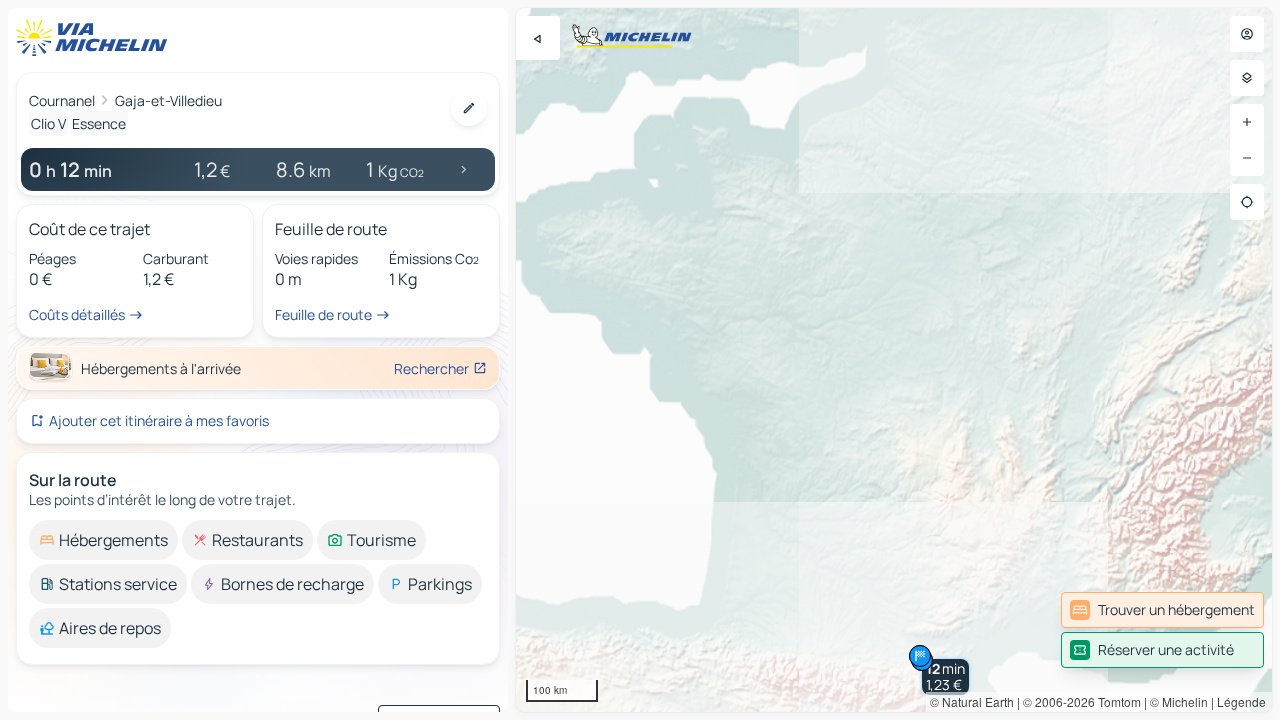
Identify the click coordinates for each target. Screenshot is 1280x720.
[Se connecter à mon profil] (1247, 34)
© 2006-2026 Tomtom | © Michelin (1115, 701)
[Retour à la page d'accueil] (96, 38)
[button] (945, 677)
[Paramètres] (1247, 78)
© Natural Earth (972, 701)
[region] (894, 360)
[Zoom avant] (1247, 122)
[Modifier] (469, 108)
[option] (103, 540)
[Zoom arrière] (1247, 158)
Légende (1241, 701)
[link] (1162, 610)
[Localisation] (1247, 202)
